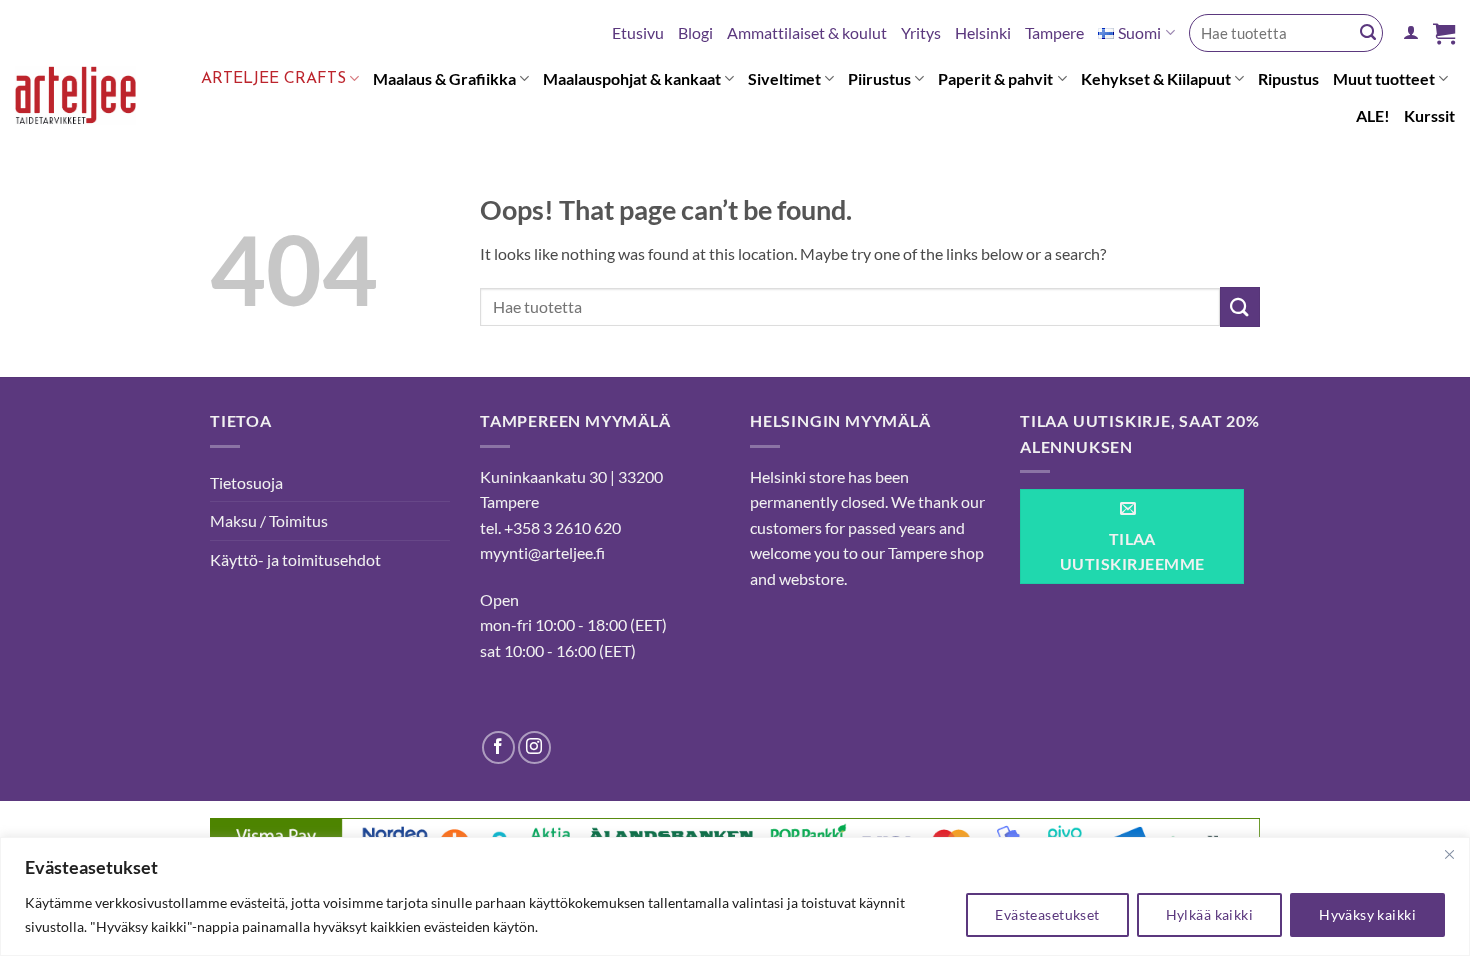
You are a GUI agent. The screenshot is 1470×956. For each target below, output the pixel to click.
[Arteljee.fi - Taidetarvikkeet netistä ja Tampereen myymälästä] (89, 99)
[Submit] (1368, 33)
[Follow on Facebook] (498, 747)
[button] (1411, 32)
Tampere (1054, 32)
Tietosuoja (246, 482)
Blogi (695, 32)
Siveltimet (784, 78)
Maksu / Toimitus (269, 520)
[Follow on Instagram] (534, 747)
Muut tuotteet (1384, 78)
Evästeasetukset (1047, 914)
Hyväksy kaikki (1367, 914)
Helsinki (983, 32)
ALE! (1373, 115)
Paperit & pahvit (995, 78)
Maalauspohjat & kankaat (632, 78)
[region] (735, 896)
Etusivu (638, 32)
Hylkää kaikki (1209, 914)
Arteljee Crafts (273, 79)
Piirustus (879, 78)
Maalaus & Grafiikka (444, 78)
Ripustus (1288, 78)
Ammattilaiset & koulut (807, 32)
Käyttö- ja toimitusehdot (295, 559)
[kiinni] (1449, 854)
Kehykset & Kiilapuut (1156, 78)
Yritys (921, 32)
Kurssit (1429, 115)
